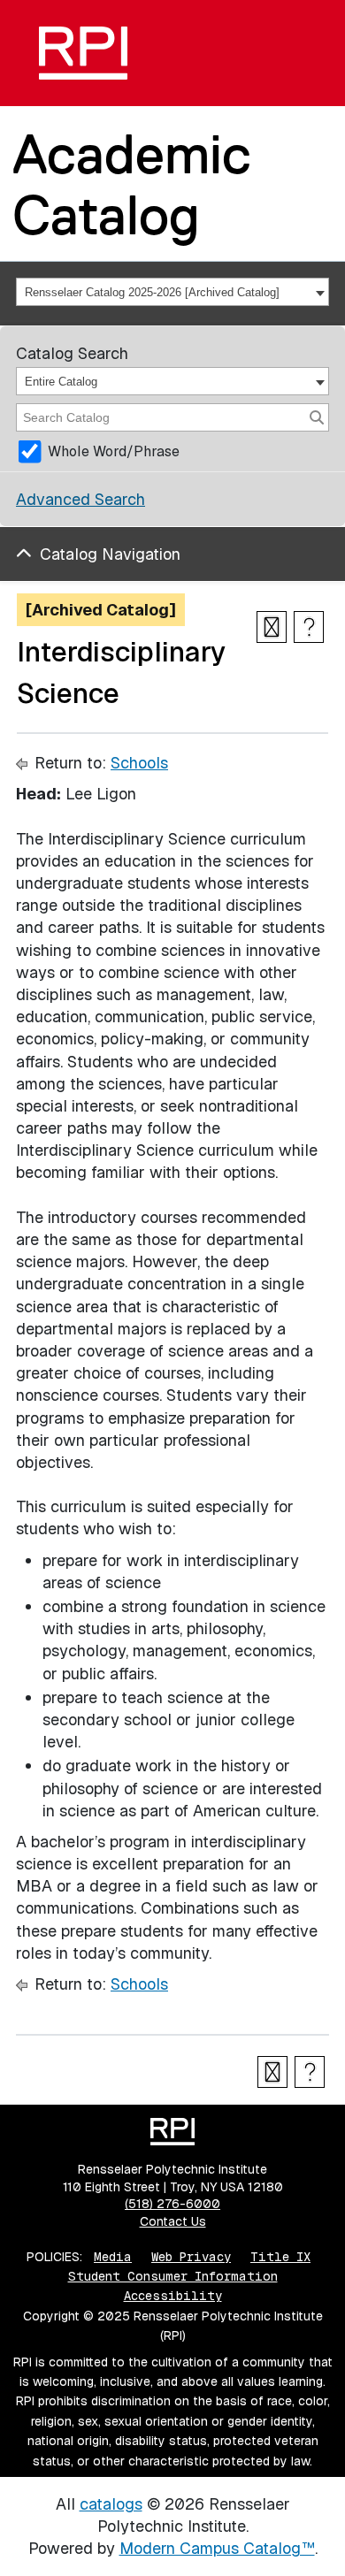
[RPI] (83, 53)
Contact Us (173, 2221)
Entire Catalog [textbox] (61, 382)
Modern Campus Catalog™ (217, 2548)
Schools (139, 763)
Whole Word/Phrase (114, 451)
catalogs (111, 2504)
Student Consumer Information (173, 2276)
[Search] (317, 417)
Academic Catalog (132, 184)
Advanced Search (80, 499)
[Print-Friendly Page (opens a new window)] (272, 627)
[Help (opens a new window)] (309, 627)
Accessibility (173, 2296)
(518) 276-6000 (172, 2204)
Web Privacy (191, 2257)
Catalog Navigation (110, 554)
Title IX (280, 2257)
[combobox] (172, 292)
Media (113, 2257)
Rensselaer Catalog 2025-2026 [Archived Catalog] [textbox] (152, 292)
